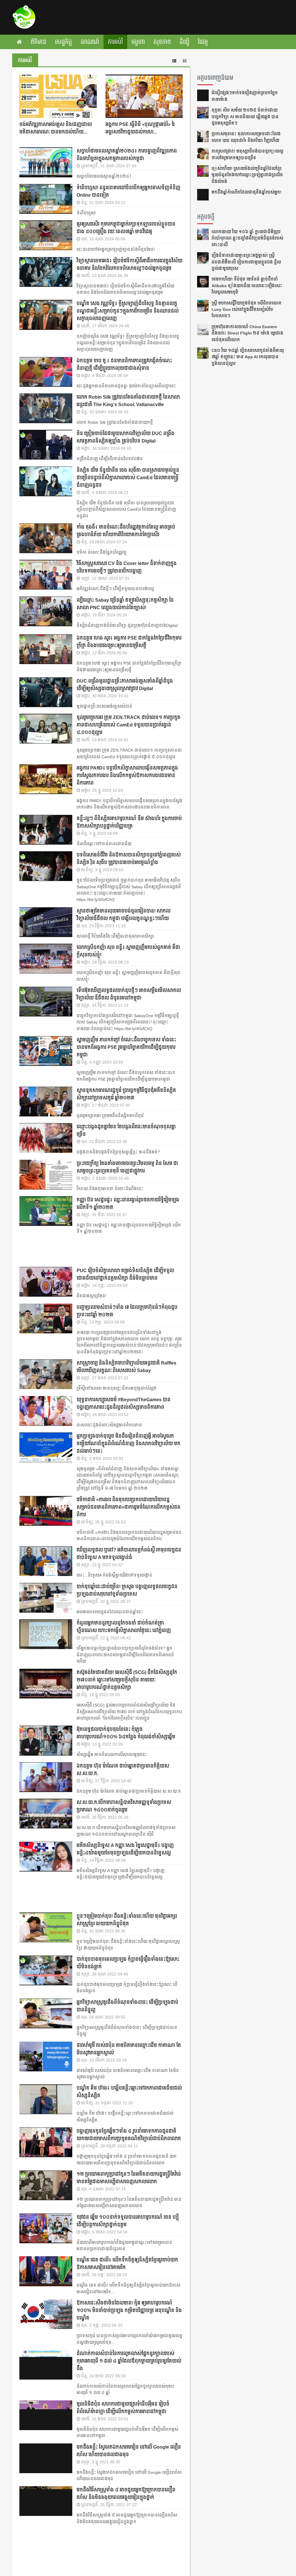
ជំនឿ (184, 42)
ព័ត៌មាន (38, 42)
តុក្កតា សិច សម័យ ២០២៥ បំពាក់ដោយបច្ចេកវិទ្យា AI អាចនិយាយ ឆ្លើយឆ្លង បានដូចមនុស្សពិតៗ (245, 117)
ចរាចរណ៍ (90, 42)
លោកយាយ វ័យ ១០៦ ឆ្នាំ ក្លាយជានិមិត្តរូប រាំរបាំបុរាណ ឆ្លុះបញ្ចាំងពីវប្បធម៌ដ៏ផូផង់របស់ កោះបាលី (247, 238)
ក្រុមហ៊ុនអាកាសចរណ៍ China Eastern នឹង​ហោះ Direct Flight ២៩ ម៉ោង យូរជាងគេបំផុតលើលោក (247, 333)
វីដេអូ (203, 42)
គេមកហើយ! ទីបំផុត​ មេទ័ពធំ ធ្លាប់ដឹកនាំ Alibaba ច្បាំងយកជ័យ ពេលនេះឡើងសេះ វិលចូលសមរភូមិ (247, 286)
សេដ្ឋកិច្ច (63, 42)
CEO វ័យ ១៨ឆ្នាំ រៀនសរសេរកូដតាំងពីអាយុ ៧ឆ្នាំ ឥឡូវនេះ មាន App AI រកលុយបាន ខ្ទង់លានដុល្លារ (248, 357)
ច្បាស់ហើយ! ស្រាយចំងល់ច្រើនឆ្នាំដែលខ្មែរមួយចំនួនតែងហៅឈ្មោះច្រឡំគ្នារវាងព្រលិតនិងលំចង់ (247, 175)
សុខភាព (162, 42)
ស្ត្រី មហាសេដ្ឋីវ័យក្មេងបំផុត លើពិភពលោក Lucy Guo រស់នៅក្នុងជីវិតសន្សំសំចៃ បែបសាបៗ (247, 310)
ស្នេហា (138, 42)
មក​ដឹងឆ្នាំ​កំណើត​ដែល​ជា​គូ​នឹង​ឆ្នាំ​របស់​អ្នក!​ (247, 192)
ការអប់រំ (115, 42)
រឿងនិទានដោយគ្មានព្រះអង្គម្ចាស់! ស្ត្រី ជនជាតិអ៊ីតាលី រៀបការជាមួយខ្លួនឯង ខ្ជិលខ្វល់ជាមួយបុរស (246, 262)
